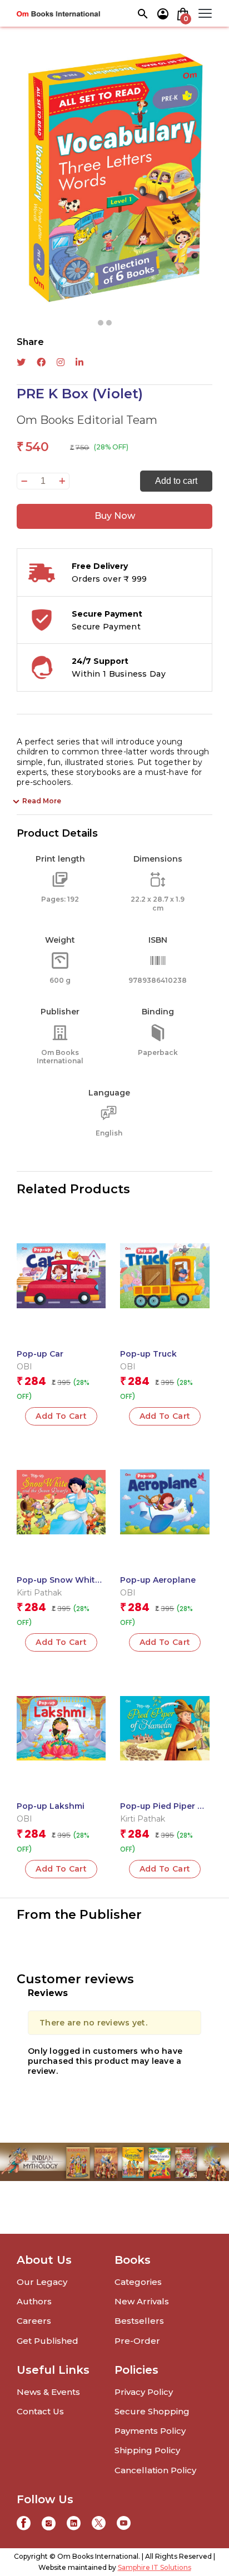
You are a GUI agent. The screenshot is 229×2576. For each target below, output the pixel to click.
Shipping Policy (147, 2450)
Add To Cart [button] (61, 1416)
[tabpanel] (114, 179)
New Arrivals (142, 2301)
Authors (34, 2301)
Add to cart (176, 481)
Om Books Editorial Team (87, 420)
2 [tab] (109, 323)
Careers (34, 2321)
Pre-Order (137, 2341)
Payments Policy (150, 2431)
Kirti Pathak (39, 1593)
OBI (24, 1367)
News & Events (48, 2392)
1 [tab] (101, 323)
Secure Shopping (152, 2411)
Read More (42, 801)
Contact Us (40, 2411)
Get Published (48, 2341)
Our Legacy (42, 2282)
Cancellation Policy (155, 2470)
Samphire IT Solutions (155, 2567)
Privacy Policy (144, 2392)
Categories (138, 2282)
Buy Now (115, 516)
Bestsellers (139, 2321)
